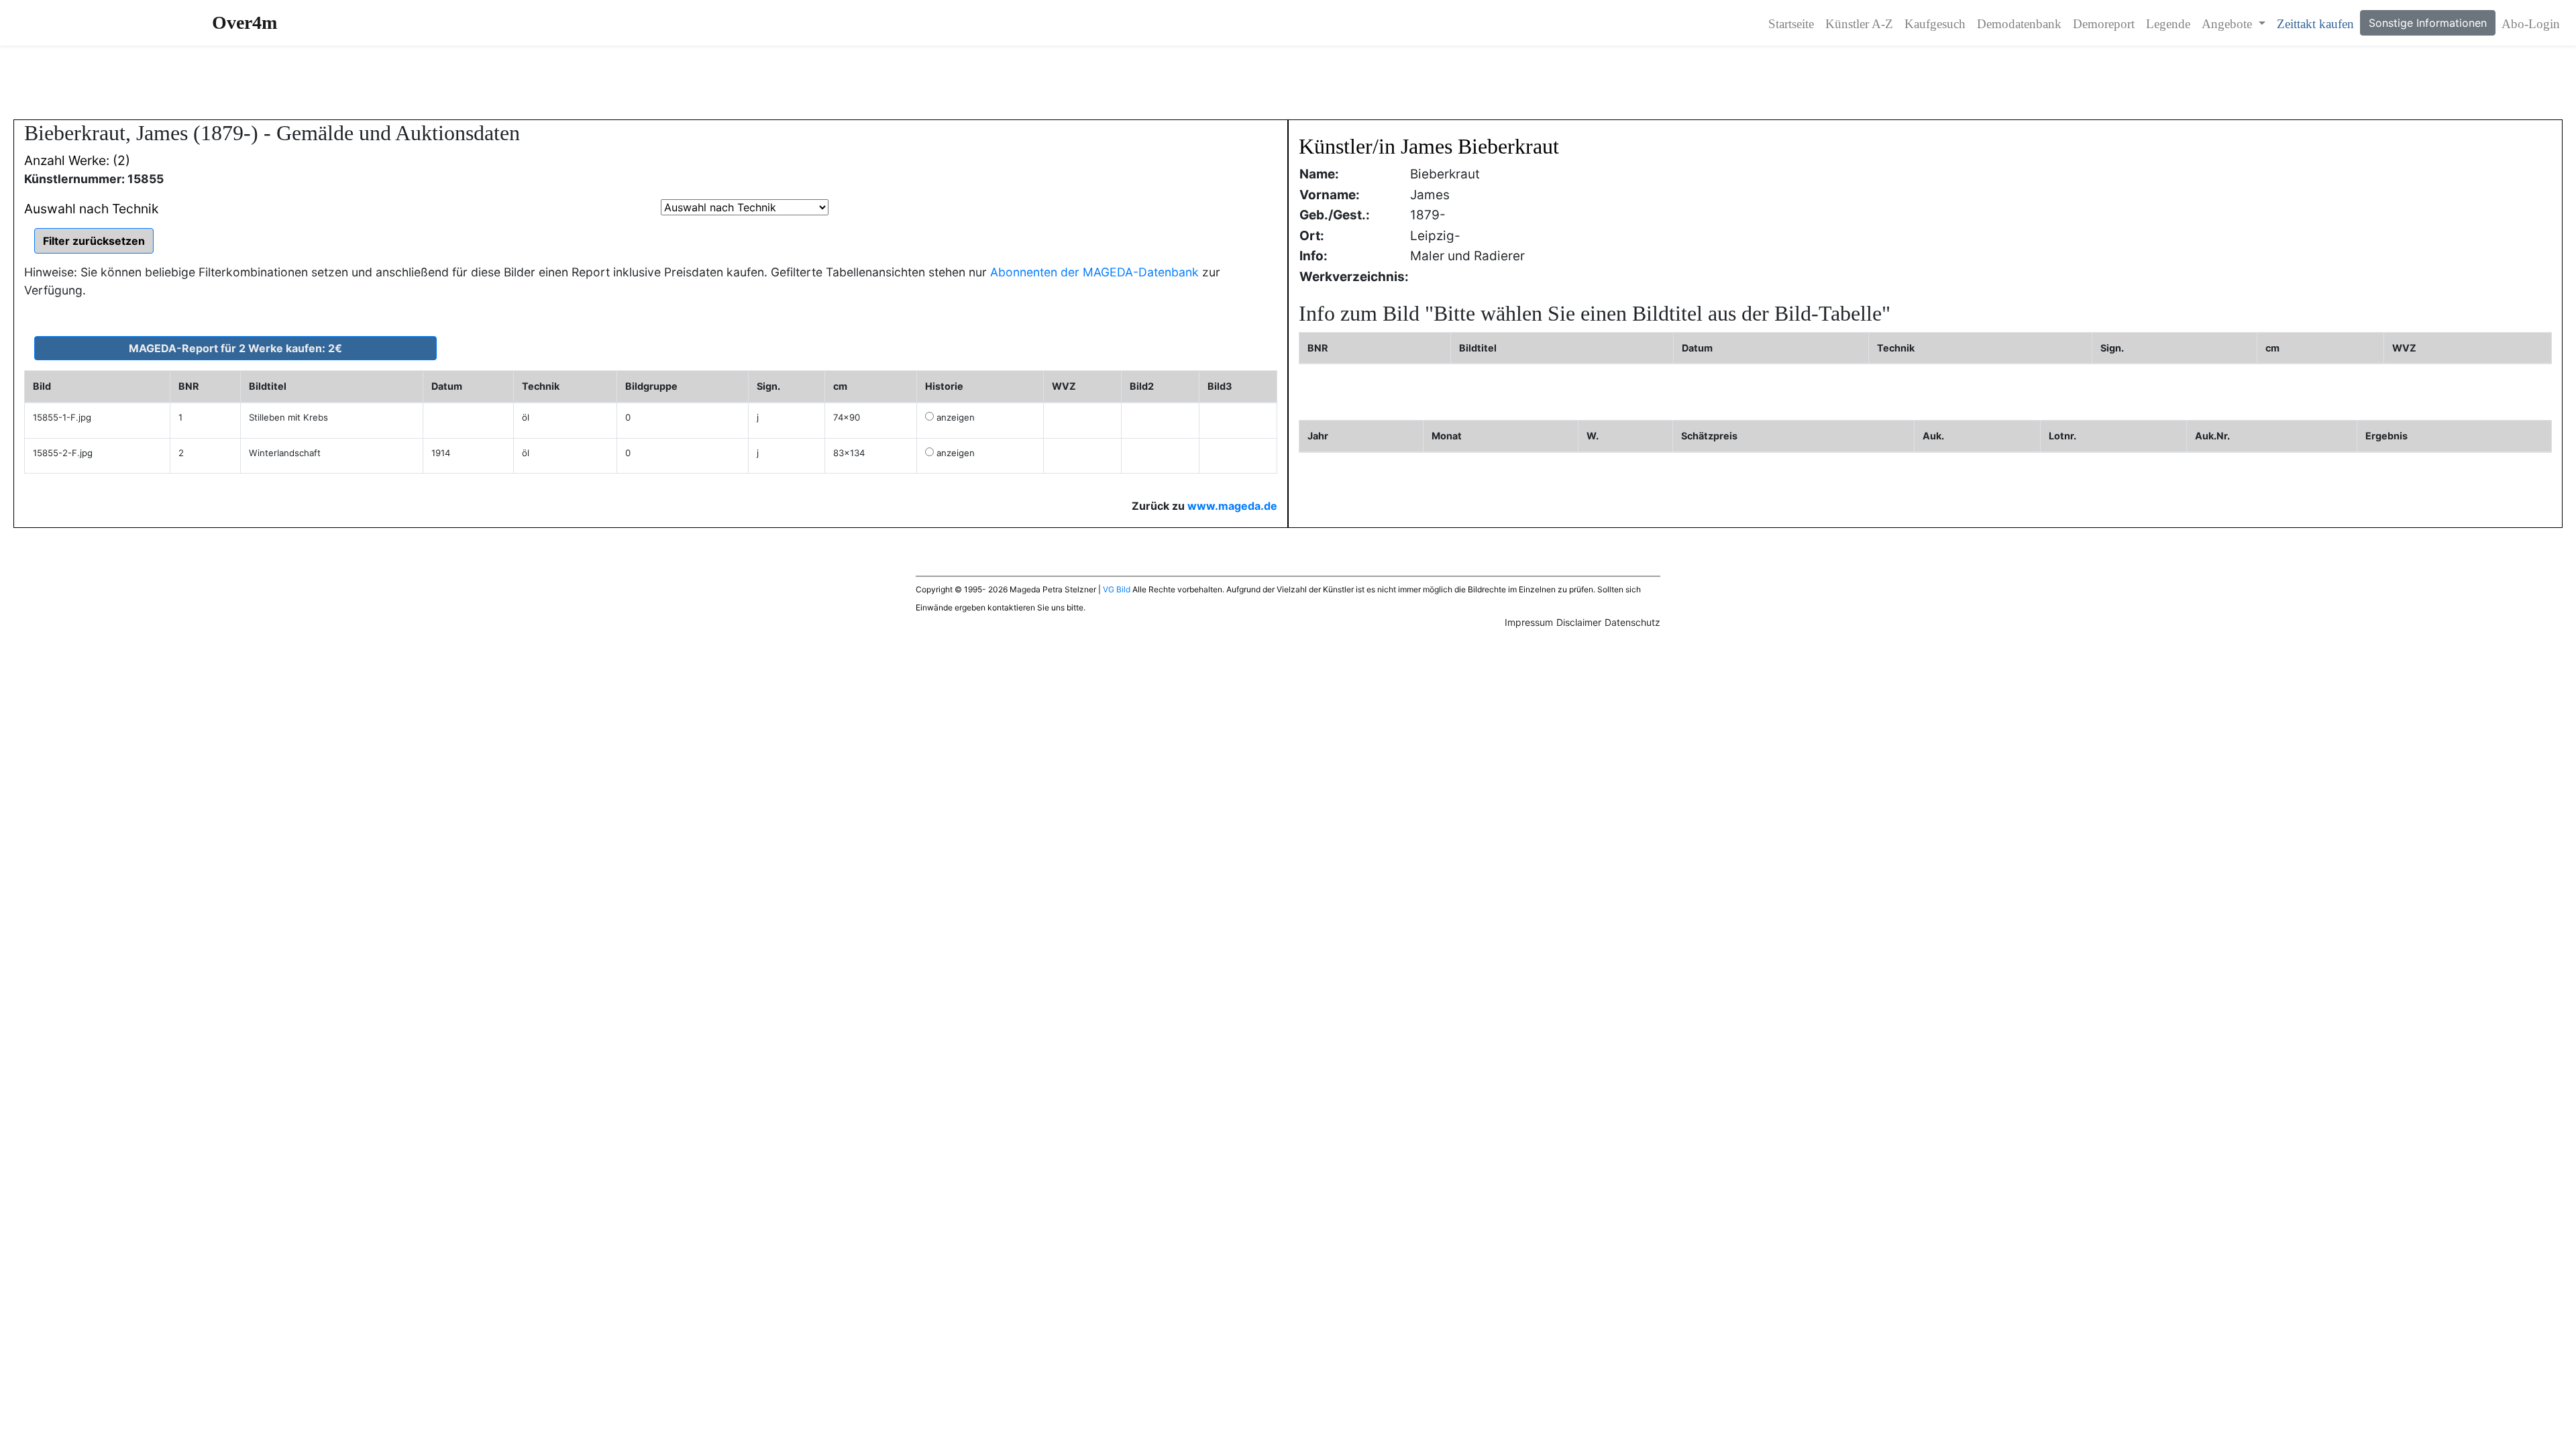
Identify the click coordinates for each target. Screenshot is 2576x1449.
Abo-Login (2531, 24)
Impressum (1529, 622)
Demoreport (2104, 24)
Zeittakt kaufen (2315, 24)
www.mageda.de (1232, 506)
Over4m (245, 22)
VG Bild (1117, 589)
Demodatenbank (2019, 24)
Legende (2168, 24)
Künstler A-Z (1859, 24)
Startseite (1791, 24)
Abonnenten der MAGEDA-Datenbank (1094, 272)
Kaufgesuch (1935, 24)
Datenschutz (1632, 622)
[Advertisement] (1288, 83)
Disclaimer (1579, 622)
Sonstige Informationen (2428, 23)
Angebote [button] (2229, 24)
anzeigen (956, 417)
